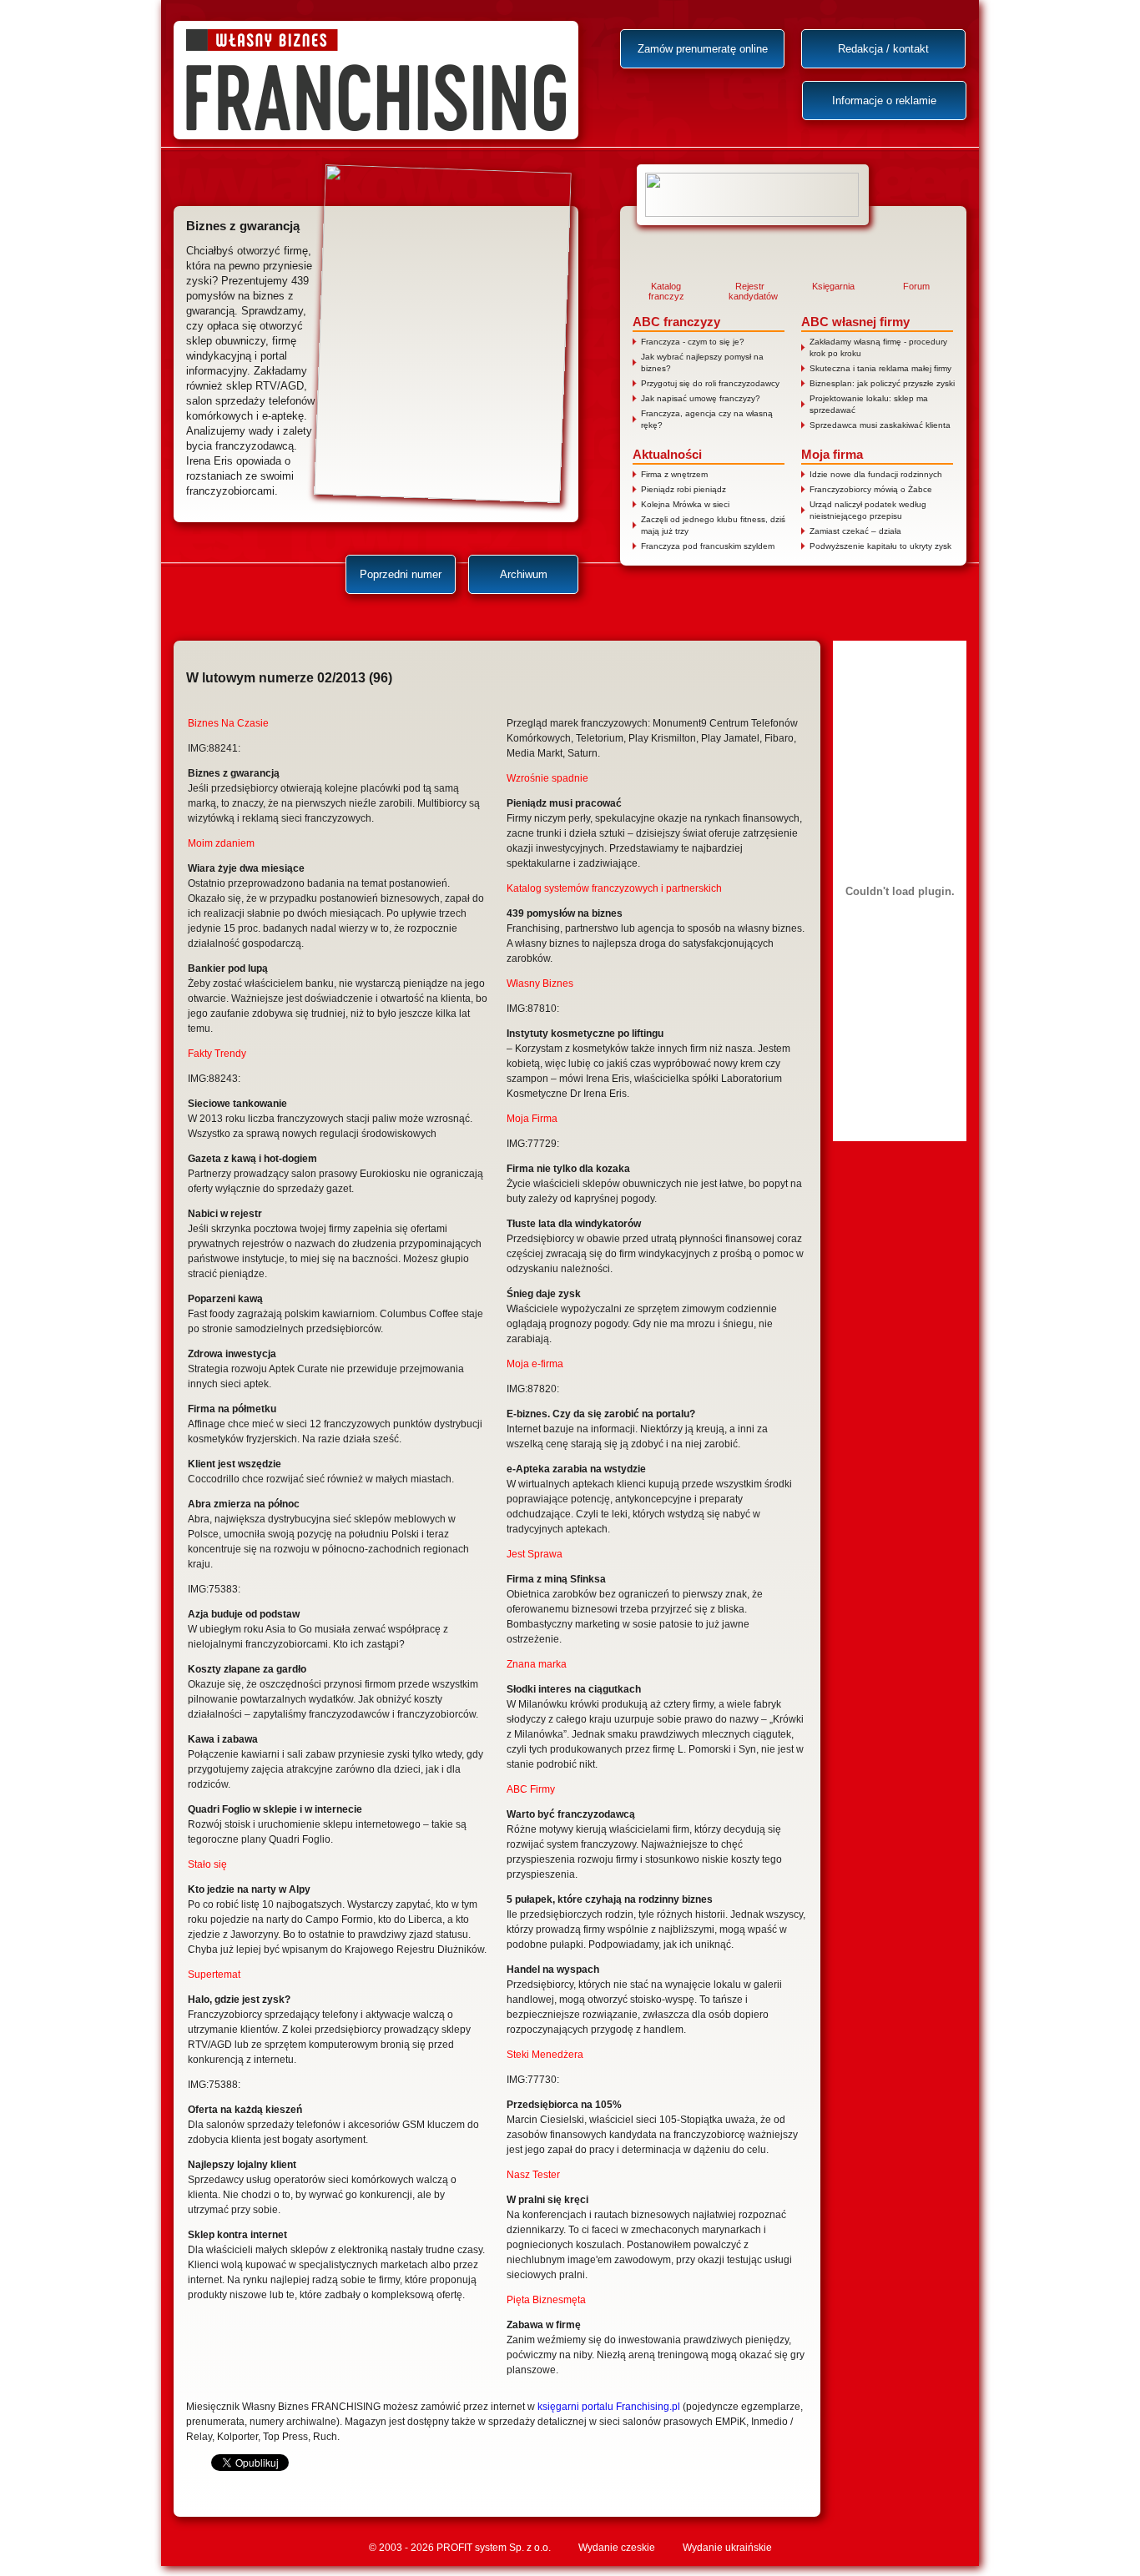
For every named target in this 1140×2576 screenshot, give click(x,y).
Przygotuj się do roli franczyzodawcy (710, 383)
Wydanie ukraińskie (727, 2548)
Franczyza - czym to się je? (693, 342)
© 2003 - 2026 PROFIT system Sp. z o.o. (460, 2548)
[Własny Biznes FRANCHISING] (376, 80)
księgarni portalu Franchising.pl (609, 2407)
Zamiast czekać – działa (855, 531)
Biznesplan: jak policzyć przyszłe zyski (882, 383)
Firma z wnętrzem (674, 474)
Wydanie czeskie (617, 2548)
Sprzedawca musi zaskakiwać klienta (880, 425)
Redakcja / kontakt (883, 49)
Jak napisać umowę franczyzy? (701, 398)
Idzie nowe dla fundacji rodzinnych (876, 474)
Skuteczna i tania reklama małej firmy (880, 368)
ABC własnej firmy (855, 322)
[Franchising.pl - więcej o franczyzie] (753, 195)
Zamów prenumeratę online (703, 49)
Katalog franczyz (666, 291)
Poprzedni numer (401, 574)
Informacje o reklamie (884, 101)
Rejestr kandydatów (749, 291)
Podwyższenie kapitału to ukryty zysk (880, 546)
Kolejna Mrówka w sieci (685, 504)
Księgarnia (833, 286)
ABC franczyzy (676, 322)
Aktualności (667, 454)
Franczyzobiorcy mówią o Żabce (871, 489)
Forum (916, 286)
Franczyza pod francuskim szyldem (708, 546)
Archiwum (524, 574)
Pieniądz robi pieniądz (683, 489)
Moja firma (832, 454)
